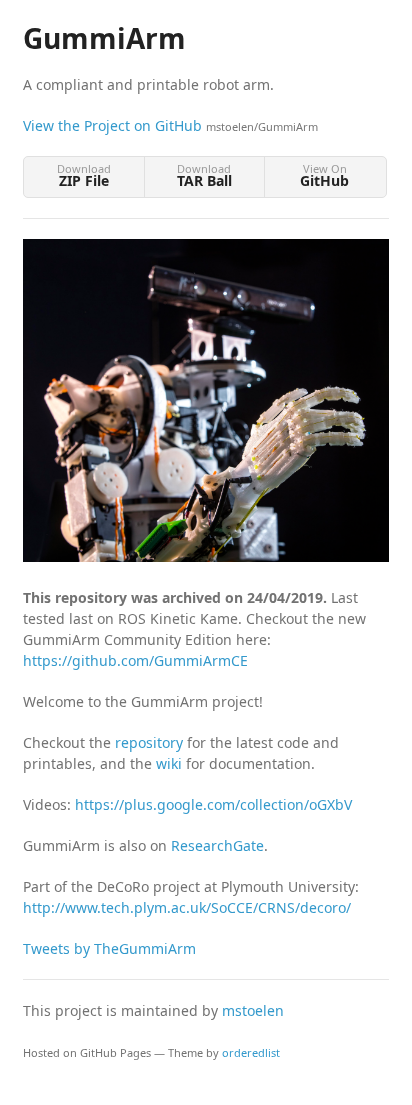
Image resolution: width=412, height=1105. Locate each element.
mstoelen (253, 1010)
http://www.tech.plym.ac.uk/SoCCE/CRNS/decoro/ (187, 907)
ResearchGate (217, 845)
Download (84, 175)
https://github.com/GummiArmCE (135, 660)
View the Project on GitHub (170, 125)
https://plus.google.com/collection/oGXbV (213, 804)
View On (324, 175)
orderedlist (251, 1052)
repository (149, 742)
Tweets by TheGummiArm (109, 948)
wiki (169, 763)
